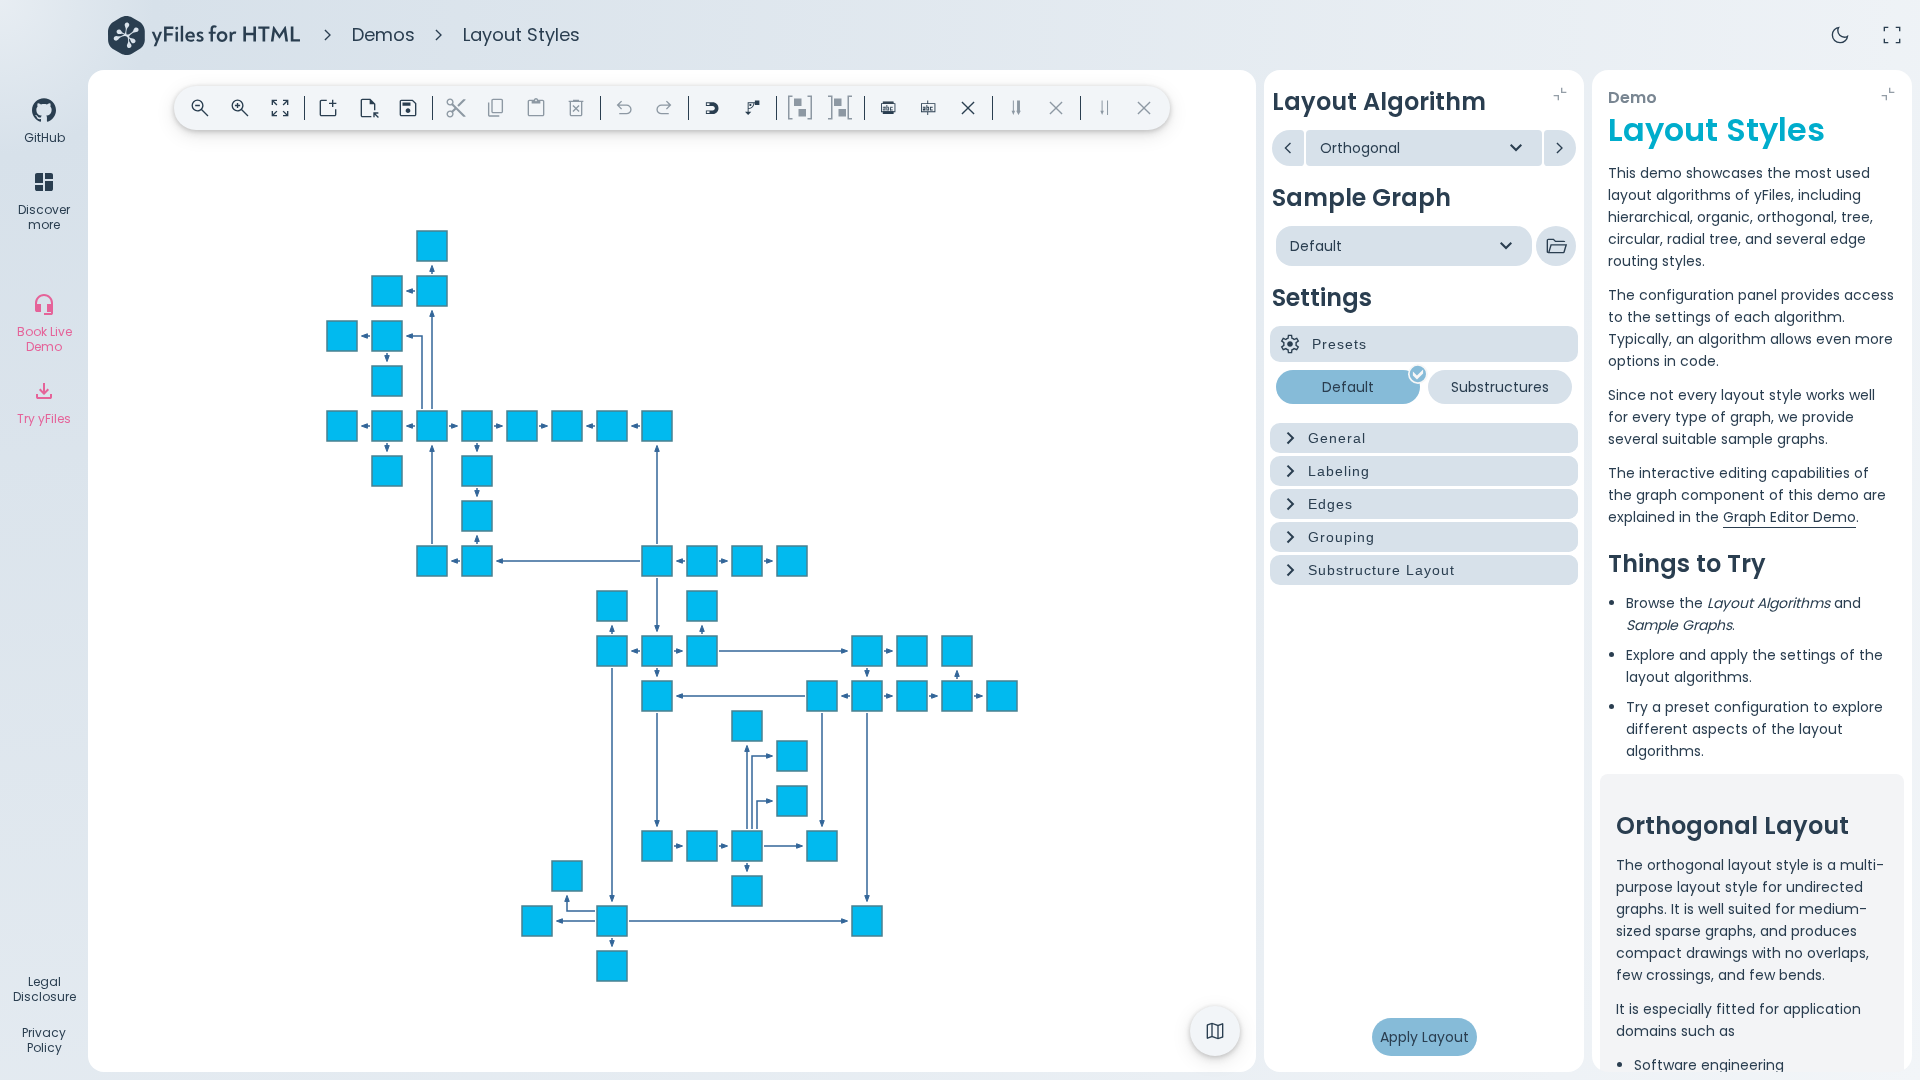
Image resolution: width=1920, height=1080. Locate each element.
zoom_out (200, 108)
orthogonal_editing (752, 107)
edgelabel (928, 107)
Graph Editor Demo (1789, 517)
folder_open (1556, 246)
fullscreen (1892, 35)
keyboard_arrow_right (1560, 148)
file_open (368, 108)
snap (712, 107)
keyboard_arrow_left (1288, 148)
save (408, 108)
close (968, 108)
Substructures (1500, 387)
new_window (328, 108)
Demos (383, 34)
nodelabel (888, 107)
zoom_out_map (280, 108)
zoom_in (240, 108)
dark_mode (1840, 35)
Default (1348, 387)
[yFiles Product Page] (204, 35)
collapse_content (1560, 94)
